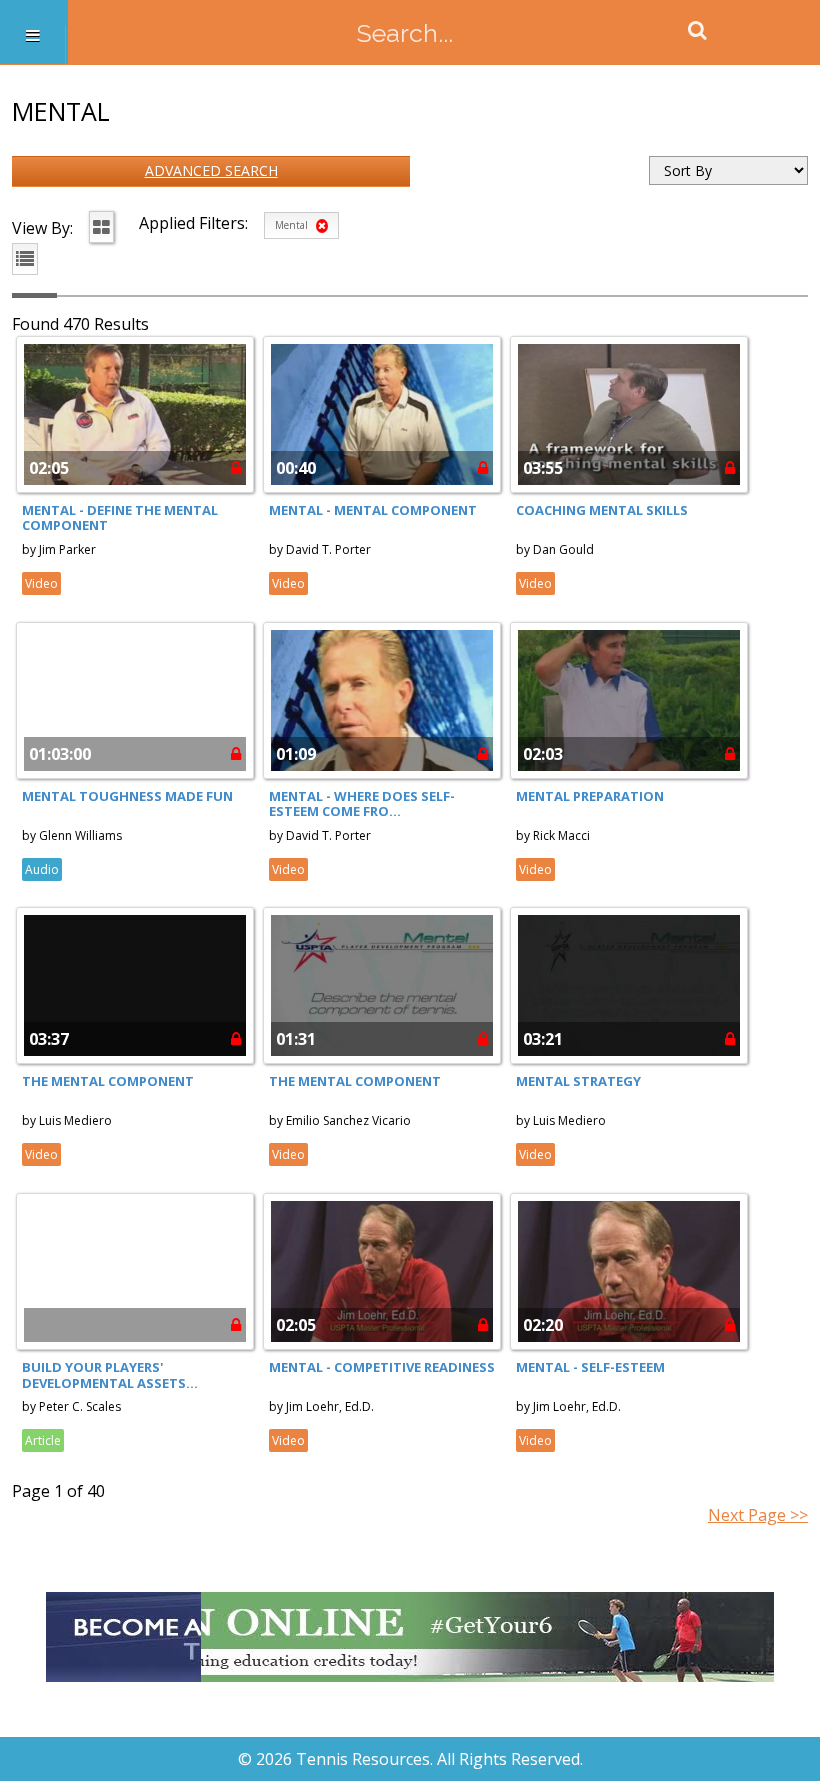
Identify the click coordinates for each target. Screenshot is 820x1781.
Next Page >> (758, 1515)
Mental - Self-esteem (590, 1367)
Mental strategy (578, 1081)
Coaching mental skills (602, 510)
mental (293, 225)
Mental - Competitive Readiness (382, 1367)
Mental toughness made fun (127, 796)
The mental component (108, 1081)
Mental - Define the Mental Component (120, 518)
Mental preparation (590, 796)
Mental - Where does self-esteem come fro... (362, 804)
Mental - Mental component (373, 510)
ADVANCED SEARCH (211, 170)
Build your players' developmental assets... (110, 1375)
